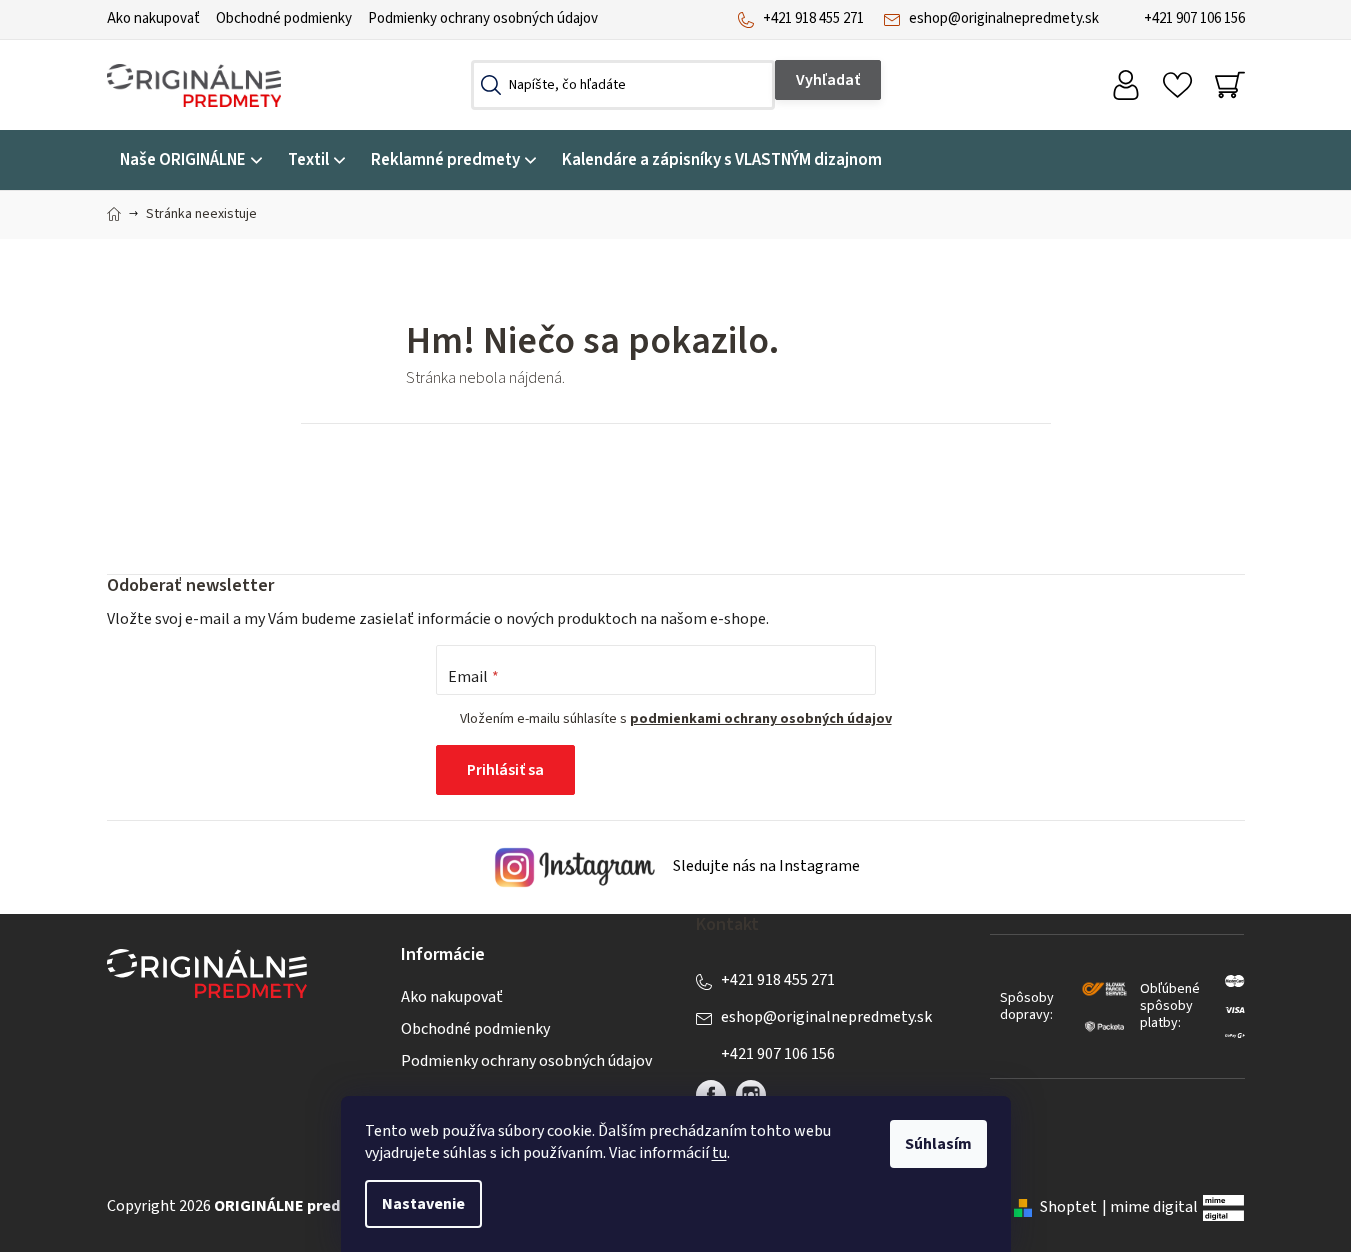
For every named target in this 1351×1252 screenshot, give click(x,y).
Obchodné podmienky (284, 18)
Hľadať (828, 80)
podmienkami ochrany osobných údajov (761, 719)
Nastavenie (423, 1204)
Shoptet (1068, 1207)
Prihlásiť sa (505, 770)
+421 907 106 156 (1194, 18)
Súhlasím (938, 1144)
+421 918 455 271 (813, 18)
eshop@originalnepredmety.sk (1004, 18)
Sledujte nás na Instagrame (765, 867)
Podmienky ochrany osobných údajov (483, 18)
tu (719, 1153)
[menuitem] (191, 160)
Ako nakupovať (153, 18)
